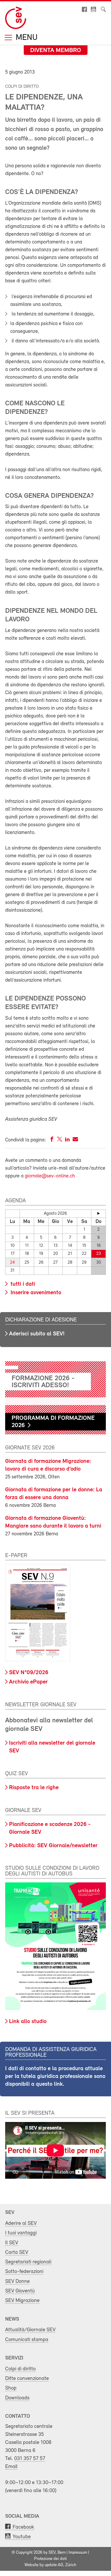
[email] (75, 1140)
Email (11, 2467)
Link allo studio (28, 2022)
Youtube (22, 2537)
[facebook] (52, 1140)
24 (12, 1262)
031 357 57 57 (30, 2459)
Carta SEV (17, 2252)
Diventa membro (56, 51)
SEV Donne (17, 2281)
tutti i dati (22, 1284)
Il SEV (12, 2243)
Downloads (17, 2398)
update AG (54, 2565)
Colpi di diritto (20, 2369)
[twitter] (60, 1140)
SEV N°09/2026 (29, 1673)
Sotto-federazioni (24, 2272)
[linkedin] (67, 1140)
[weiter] (98, 1213)
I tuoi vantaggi (21, 2233)
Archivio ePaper (28, 1682)
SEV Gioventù (20, 2291)
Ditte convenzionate (27, 2379)
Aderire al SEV (21, 2223)
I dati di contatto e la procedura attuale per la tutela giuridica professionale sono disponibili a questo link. (55, 2077)
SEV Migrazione (22, 2301)
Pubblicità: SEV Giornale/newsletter (53, 1846)
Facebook (23, 2527)
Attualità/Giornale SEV (30, 2330)
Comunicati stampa (27, 2340)
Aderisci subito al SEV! (37, 1334)
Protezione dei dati (50, 2559)
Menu (26, 38)
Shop (11, 2388)
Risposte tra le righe (34, 1788)
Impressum (78, 2553)
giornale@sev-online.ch (50, 1176)
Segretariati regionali (28, 2262)
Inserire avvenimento (35, 1293)
